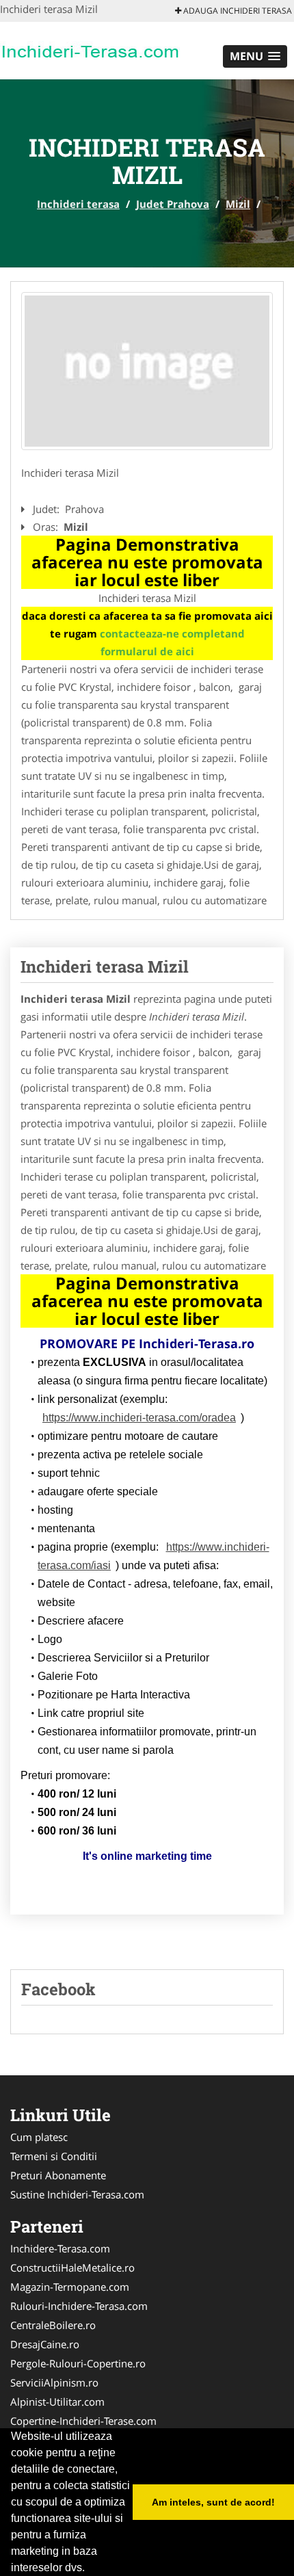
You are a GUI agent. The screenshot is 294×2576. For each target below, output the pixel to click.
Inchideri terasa (78, 204)
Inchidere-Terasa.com (60, 2248)
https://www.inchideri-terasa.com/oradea (139, 1418)
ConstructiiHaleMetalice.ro (72, 2268)
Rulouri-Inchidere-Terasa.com (79, 2306)
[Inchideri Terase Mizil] (147, 371)
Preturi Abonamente (58, 2175)
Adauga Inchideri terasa (237, 11)
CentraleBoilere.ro (53, 2325)
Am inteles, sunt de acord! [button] (213, 2502)
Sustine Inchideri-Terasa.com (77, 2194)
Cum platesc (39, 2137)
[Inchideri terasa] (90, 49)
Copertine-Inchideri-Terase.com (83, 2421)
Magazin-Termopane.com (70, 2287)
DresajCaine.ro (45, 2344)
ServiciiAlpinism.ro (54, 2382)
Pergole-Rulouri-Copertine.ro (78, 2363)
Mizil (238, 204)
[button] (255, 56)
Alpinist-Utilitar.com (57, 2402)
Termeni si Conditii (54, 2156)
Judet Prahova (173, 204)
